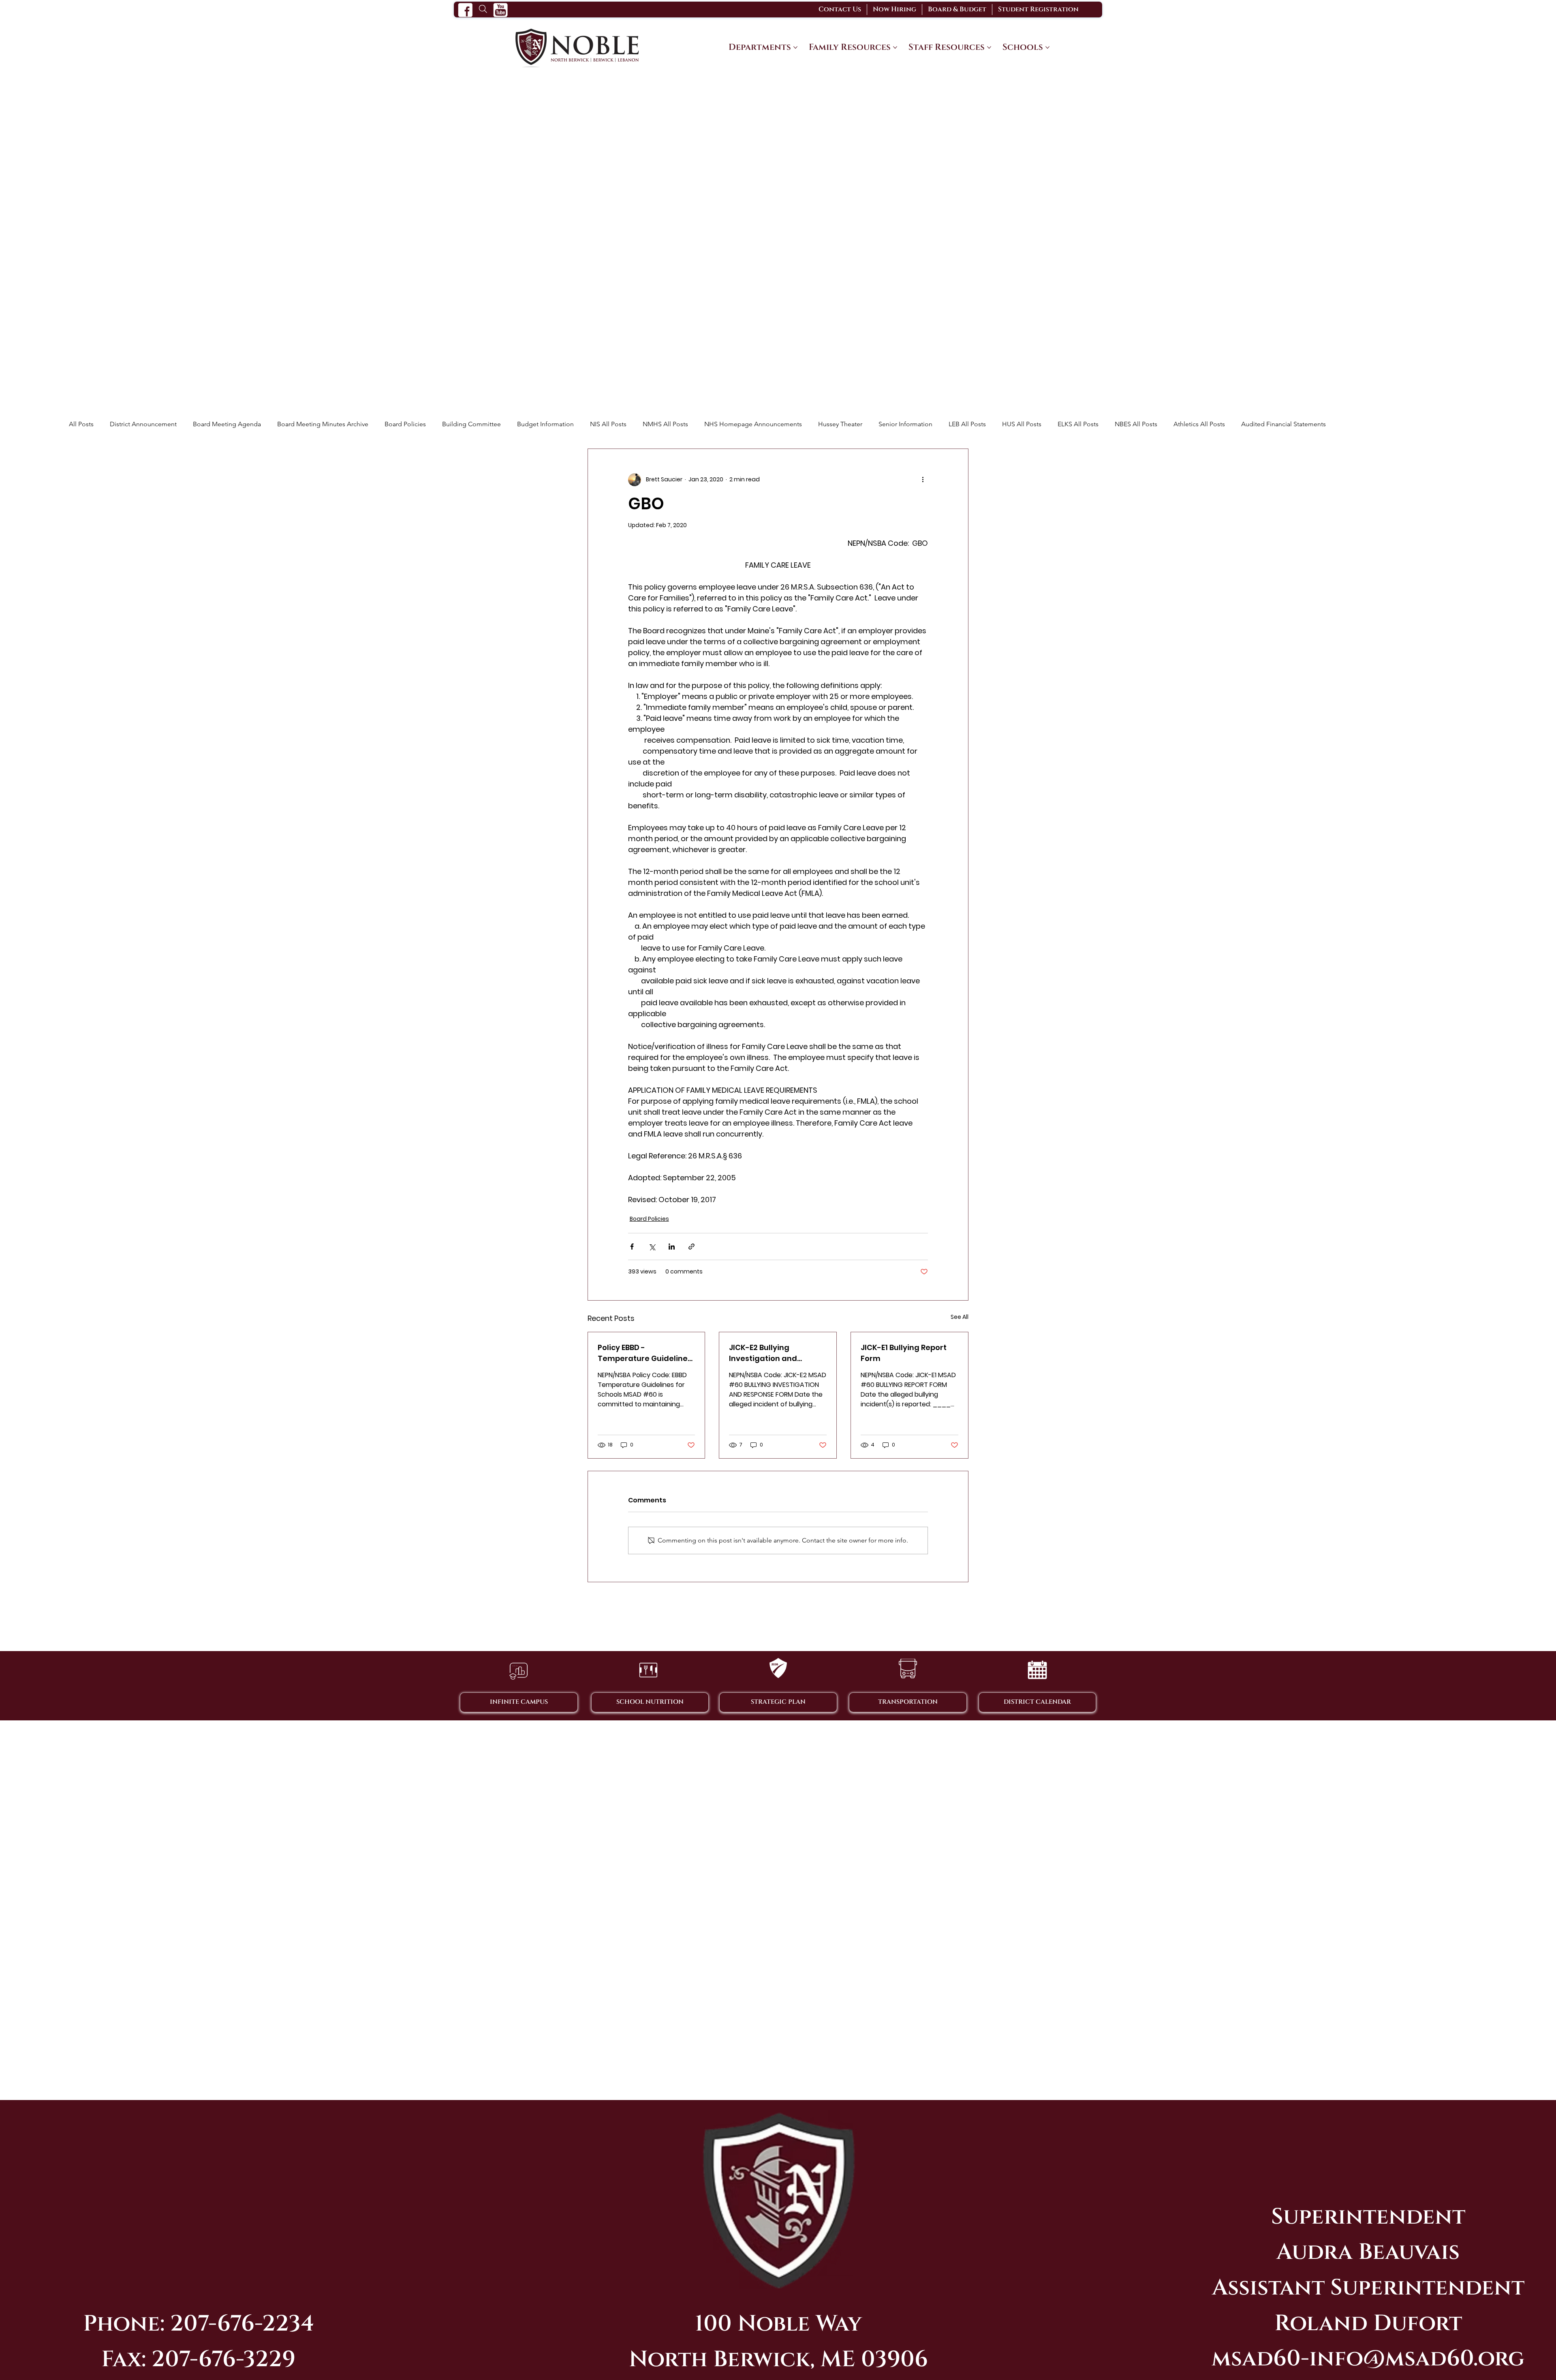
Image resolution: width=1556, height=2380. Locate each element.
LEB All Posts (967, 424)
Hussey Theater (840, 424)
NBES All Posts (1136, 424)
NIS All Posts (608, 424)
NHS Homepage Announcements (753, 424)
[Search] (483, 9)
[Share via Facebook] (632, 1247)
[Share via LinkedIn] (672, 1247)
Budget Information (545, 424)
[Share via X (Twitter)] (652, 1247)
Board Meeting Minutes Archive (323, 424)
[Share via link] (691, 1247)
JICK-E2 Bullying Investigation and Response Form (763, 1353)
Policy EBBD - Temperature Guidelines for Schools (645, 1353)
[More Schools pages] (1047, 47)
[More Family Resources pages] (895, 47)
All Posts (81, 424)
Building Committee (471, 424)
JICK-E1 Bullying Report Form (904, 1353)
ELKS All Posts (1078, 424)
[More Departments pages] (795, 47)
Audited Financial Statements (1283, 424)
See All (960, 1317)
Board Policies (405, 424)
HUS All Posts (1022, 424)
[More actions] (923, 480)
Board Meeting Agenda (227, 424)
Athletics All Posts (1199, 424)
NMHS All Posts (665, 424)
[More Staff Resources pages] (989, 47)
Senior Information (905, 424)
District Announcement (143, 424)
